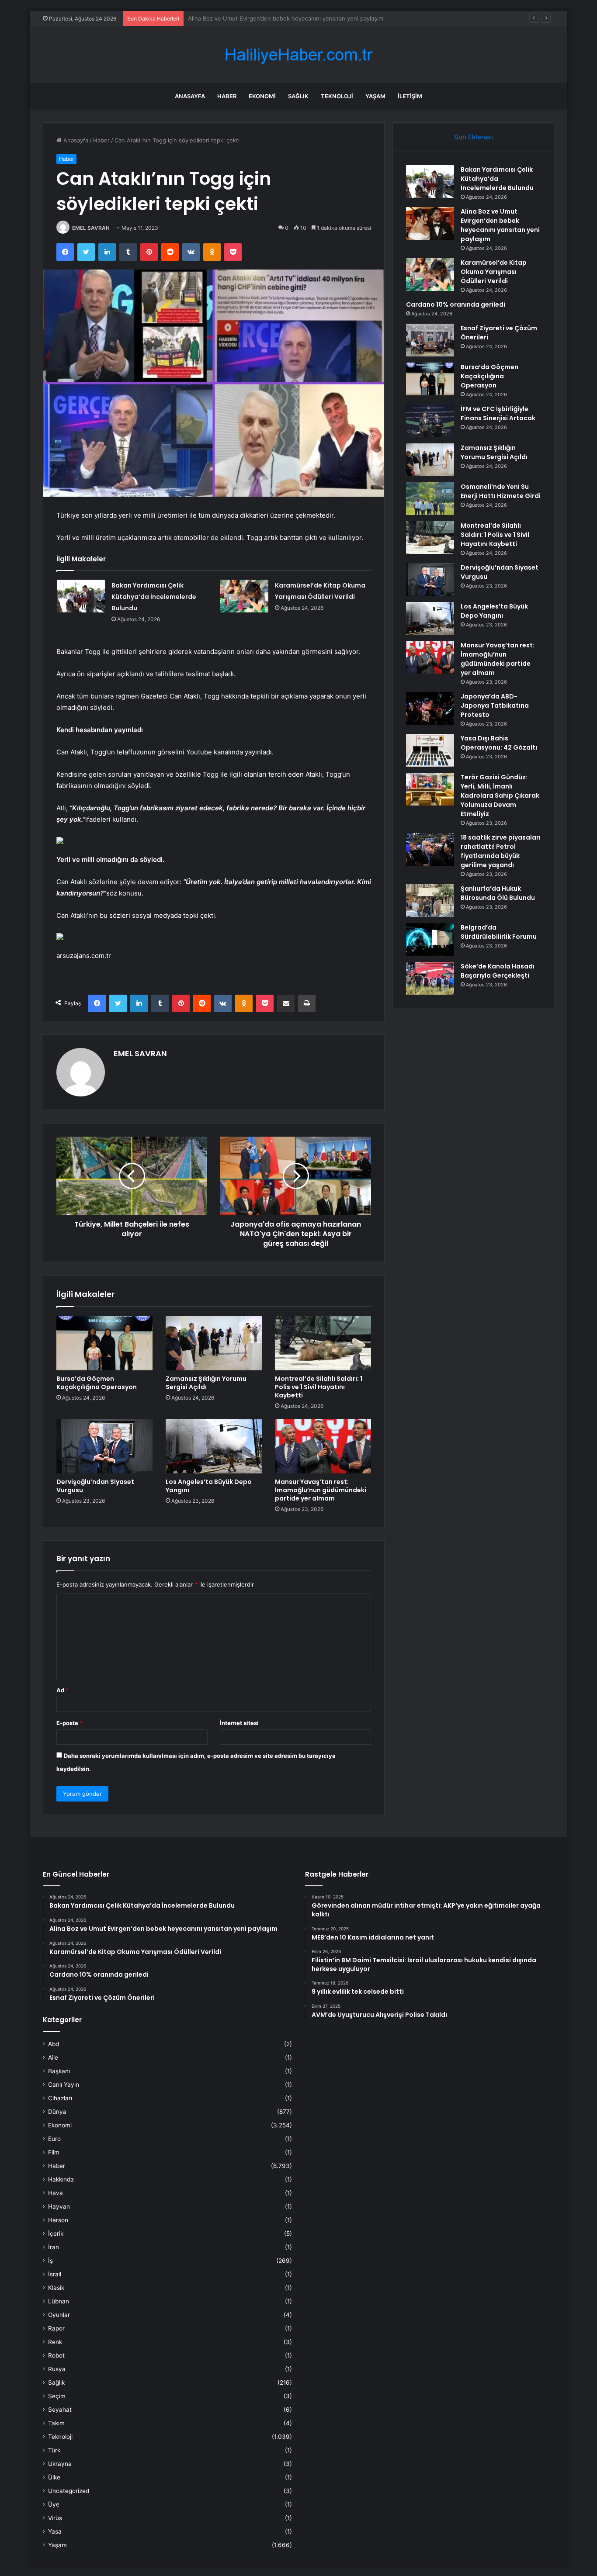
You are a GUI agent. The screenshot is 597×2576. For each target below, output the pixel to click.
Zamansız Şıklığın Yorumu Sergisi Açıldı (206, 1383)
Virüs (55, 2518)
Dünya (57, 2112)
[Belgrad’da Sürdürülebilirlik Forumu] (430, 939)
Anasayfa (190, 96)
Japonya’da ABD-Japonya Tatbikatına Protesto (495, 705)
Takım (56, 2423)
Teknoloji (337, 96)
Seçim (57, 2396)
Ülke (54, 2477)
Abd (54, 2044)
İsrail (55, 2274)
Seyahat (60, 2410)
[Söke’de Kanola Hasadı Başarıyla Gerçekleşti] (430, 978)
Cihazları (60, 2098)
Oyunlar (59, 2315)
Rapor (56, 2328)
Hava (56, 2193)
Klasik (56, 2288)
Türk (54, 2450)
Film (54, 2152)
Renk (55, 2342)
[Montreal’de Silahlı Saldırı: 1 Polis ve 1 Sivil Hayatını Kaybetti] (323, 1343)
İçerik (56, 2234)
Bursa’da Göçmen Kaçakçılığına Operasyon (97, 1383)
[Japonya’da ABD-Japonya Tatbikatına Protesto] (430, 708)
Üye (54, 2504)
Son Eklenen (474, 137)
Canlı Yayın (64, 2085)
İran (54, 2247)
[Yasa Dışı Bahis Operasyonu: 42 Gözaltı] (430, 750)
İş (50, 2261)
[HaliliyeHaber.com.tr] (298, 55)
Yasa (55, 2531)
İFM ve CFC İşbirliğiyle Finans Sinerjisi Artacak (498, 413)
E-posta (69, 1723)
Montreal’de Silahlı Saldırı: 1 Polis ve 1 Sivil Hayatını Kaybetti (319, 1387)
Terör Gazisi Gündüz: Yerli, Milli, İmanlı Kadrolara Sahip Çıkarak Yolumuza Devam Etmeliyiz (500, 795)
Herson (58, 2220)
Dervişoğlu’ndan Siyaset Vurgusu (95, 1486)
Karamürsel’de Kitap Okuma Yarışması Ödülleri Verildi (259, 18)
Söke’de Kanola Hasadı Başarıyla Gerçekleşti (498, 971)
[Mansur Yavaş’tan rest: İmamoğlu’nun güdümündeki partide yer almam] (323, 1446)
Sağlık (298, 96)
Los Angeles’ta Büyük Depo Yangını (209, 1486)
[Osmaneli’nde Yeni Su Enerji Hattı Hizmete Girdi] (430, 499)
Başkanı (59, 2071)
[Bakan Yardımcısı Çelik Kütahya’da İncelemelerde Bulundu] (81, 596)
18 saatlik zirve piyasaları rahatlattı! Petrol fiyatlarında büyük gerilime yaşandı (501, 851)
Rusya (57, 2369)
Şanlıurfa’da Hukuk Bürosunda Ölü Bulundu (498, 893)
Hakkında (61, 2179)
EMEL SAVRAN (91, 228)
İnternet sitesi (239, 1723)
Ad (62, 1690)
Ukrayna (60, 2464)
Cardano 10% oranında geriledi (456, 304)
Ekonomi (262, 96)
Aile (53, 2057)
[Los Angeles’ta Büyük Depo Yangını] (214, 1446)
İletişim (410, 96)
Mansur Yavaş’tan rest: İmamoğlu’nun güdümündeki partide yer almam (321, 1490)
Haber (227, 96)
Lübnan (59, 2301)
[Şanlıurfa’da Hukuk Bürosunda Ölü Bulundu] (430, 901)
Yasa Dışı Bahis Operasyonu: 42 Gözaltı (499, 743)
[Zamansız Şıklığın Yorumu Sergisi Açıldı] (214, 1343)
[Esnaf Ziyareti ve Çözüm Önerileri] (430, 340)
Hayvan (59, 2206)
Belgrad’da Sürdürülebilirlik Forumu (499, 932)
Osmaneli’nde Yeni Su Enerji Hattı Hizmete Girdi (501, 491)
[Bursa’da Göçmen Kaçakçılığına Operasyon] (104, 1343)
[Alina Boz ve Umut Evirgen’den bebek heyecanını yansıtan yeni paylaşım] (430, 223)
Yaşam (375, 96)
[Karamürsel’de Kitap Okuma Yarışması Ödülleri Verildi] (244, 596)
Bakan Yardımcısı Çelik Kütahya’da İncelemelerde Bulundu (154, 597)
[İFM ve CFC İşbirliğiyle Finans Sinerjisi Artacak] (430, 421)
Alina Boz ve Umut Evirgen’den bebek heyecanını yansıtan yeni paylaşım (500, 225)
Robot (56, 2355)
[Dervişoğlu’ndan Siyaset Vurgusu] (104, 1446)
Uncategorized (69, 2491)
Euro (54, 2139)
